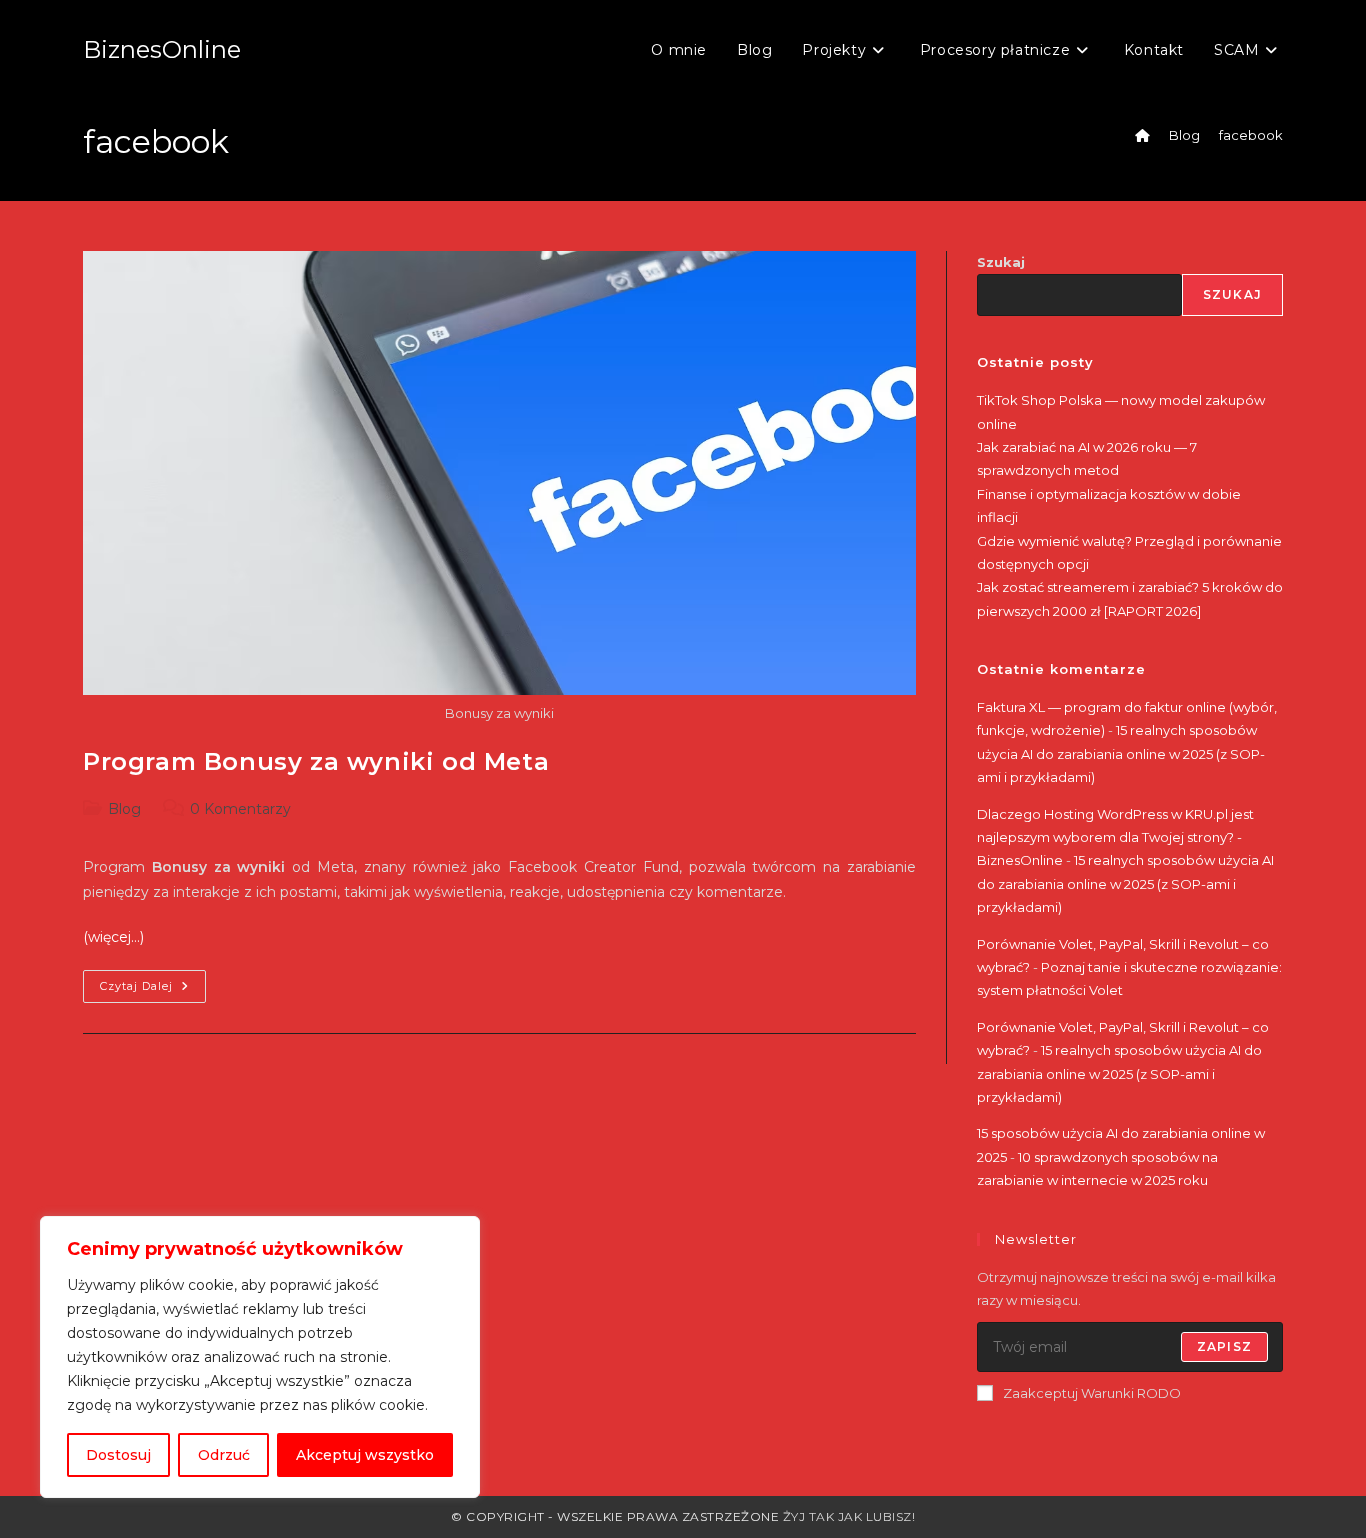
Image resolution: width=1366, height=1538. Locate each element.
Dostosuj (118, 1455)
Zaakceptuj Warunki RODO (1092, 1393)
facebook (1251, 135)
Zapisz (1224, 1346)
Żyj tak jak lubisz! (849, 1516)
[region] (260, 1357)
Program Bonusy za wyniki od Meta (316, 761)
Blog (124, 809)
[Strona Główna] (1142, 135)
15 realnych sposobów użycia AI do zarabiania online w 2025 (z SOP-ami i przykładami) (1121, 753)
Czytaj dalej (153, 990)
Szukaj (1001, 262)
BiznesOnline (162, 49)
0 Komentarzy (240, 809)
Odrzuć (224, 1455)
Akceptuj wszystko (365, 1455)
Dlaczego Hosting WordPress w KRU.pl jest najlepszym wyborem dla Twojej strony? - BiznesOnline (1115, 837)
